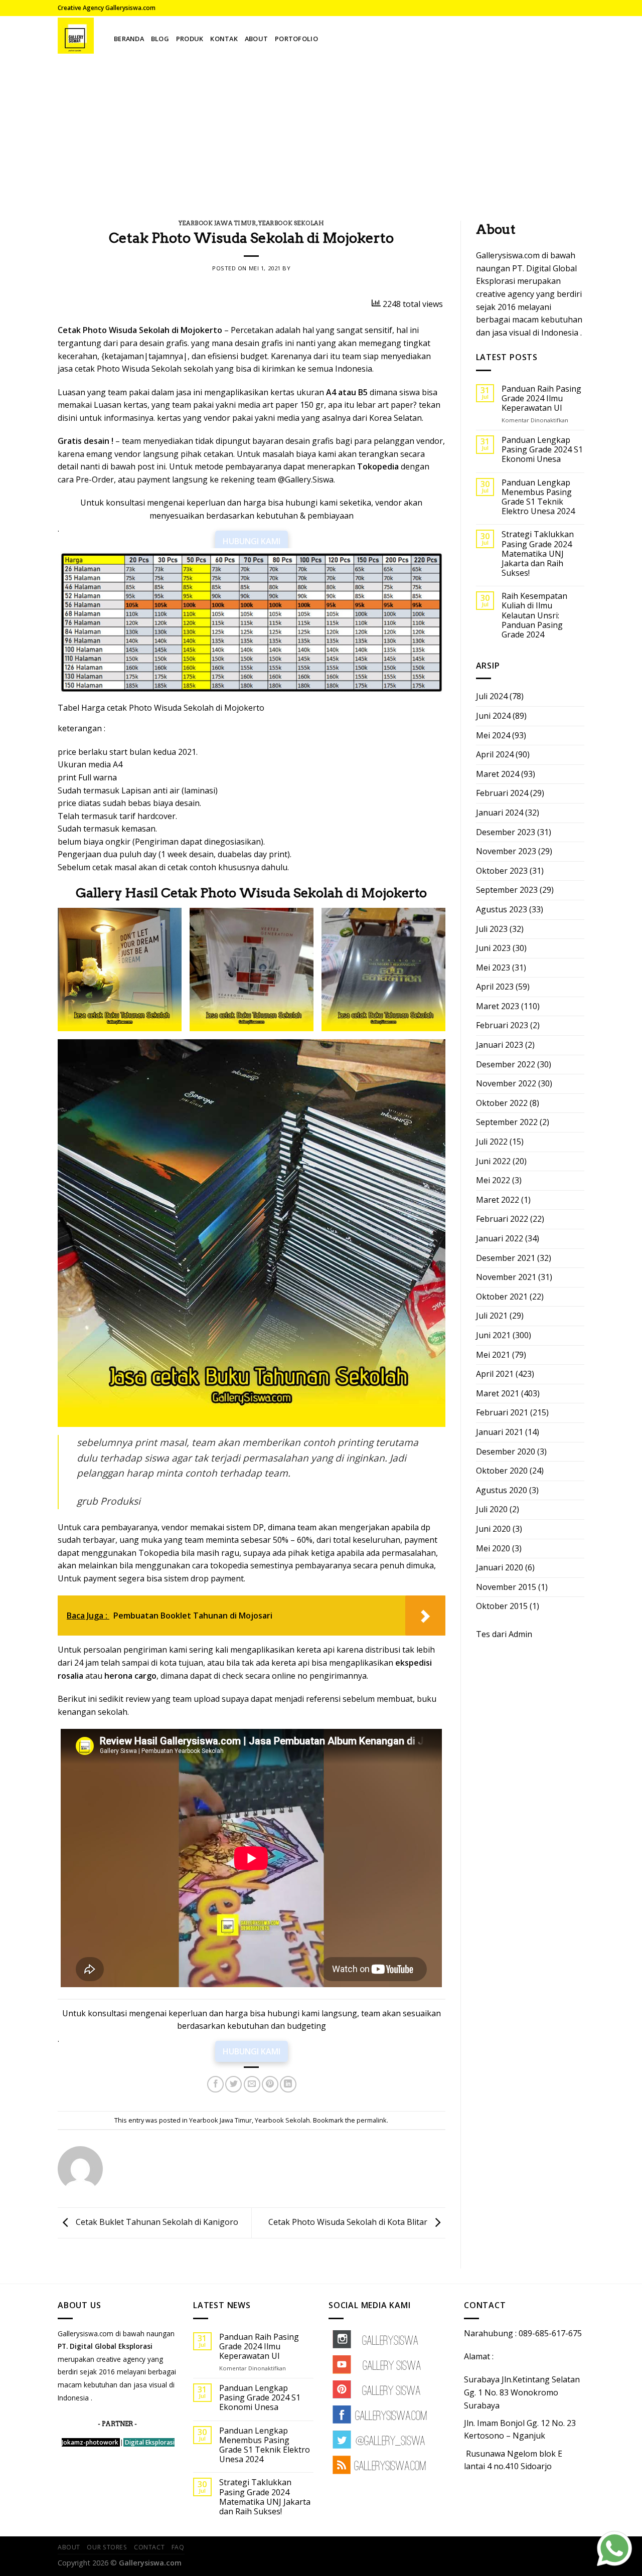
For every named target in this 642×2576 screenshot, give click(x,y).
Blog (160, 39)
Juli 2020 (492, 1509)
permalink (372, 2120)
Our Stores (107, 2547)
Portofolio (296, 39)
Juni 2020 (493, 1529)
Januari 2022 (500, 1238)
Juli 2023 (492, 929)
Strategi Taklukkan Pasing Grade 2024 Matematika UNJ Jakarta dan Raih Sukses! (538, 554)
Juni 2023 (493, 948)
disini (67, 418)
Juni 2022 (493, 1161)
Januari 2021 (500, 1432)
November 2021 (506, 1277)
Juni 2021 (493, 1335)
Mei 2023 (493, 968)
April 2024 (495, 754)
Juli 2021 (492, 1316)
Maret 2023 (498, 1006)
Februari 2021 (502, 1412)
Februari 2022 (502, 1219)
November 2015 (506, 1587)
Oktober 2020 (502, 1471)
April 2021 (495, 1374)
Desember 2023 (506, 832)
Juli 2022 (492, 1142)
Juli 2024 (492, 696)
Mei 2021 (493, 1355)
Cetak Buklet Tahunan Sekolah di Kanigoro (156, 2222)
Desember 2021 (506, 1258)
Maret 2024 (498, 774)
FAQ (178, 2547)
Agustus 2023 (502, 909)
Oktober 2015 (502, 1606)
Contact (149, 2547)
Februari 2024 (502, 793)
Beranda (129, 39)
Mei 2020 (493, 1548)
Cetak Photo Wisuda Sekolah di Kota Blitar (349, 2222)
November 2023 (506, 851)
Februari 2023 (502, 1025)
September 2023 (507, 890)
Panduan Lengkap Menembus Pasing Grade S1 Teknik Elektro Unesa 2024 (538, 497)
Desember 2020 (506, 1452)
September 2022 (507, 1122)
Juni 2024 (493, 716)
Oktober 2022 (502, 1103)
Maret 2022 (498, 1200)
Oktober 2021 (502, 1297)
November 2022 (506, 1083)
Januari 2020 (500, 1567)
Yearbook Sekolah (291, 223)
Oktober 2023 (502, 871)
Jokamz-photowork (90, 2442)
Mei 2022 (493, 1180)
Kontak (224, 39)
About (256, 39)
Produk (190, 39)
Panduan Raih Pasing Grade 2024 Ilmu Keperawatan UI (541, 399)
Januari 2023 (500, 1045)
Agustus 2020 (502, 1490)
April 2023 (495, 987)
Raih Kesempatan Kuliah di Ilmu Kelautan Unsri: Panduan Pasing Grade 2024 (534, 615)
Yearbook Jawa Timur (217, 223)
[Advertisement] (321, 130)
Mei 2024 (493, 735)
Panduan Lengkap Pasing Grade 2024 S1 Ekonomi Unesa (542, 450)
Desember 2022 (506, 1064)
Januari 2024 (500, 813)
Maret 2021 (498, 1393)
